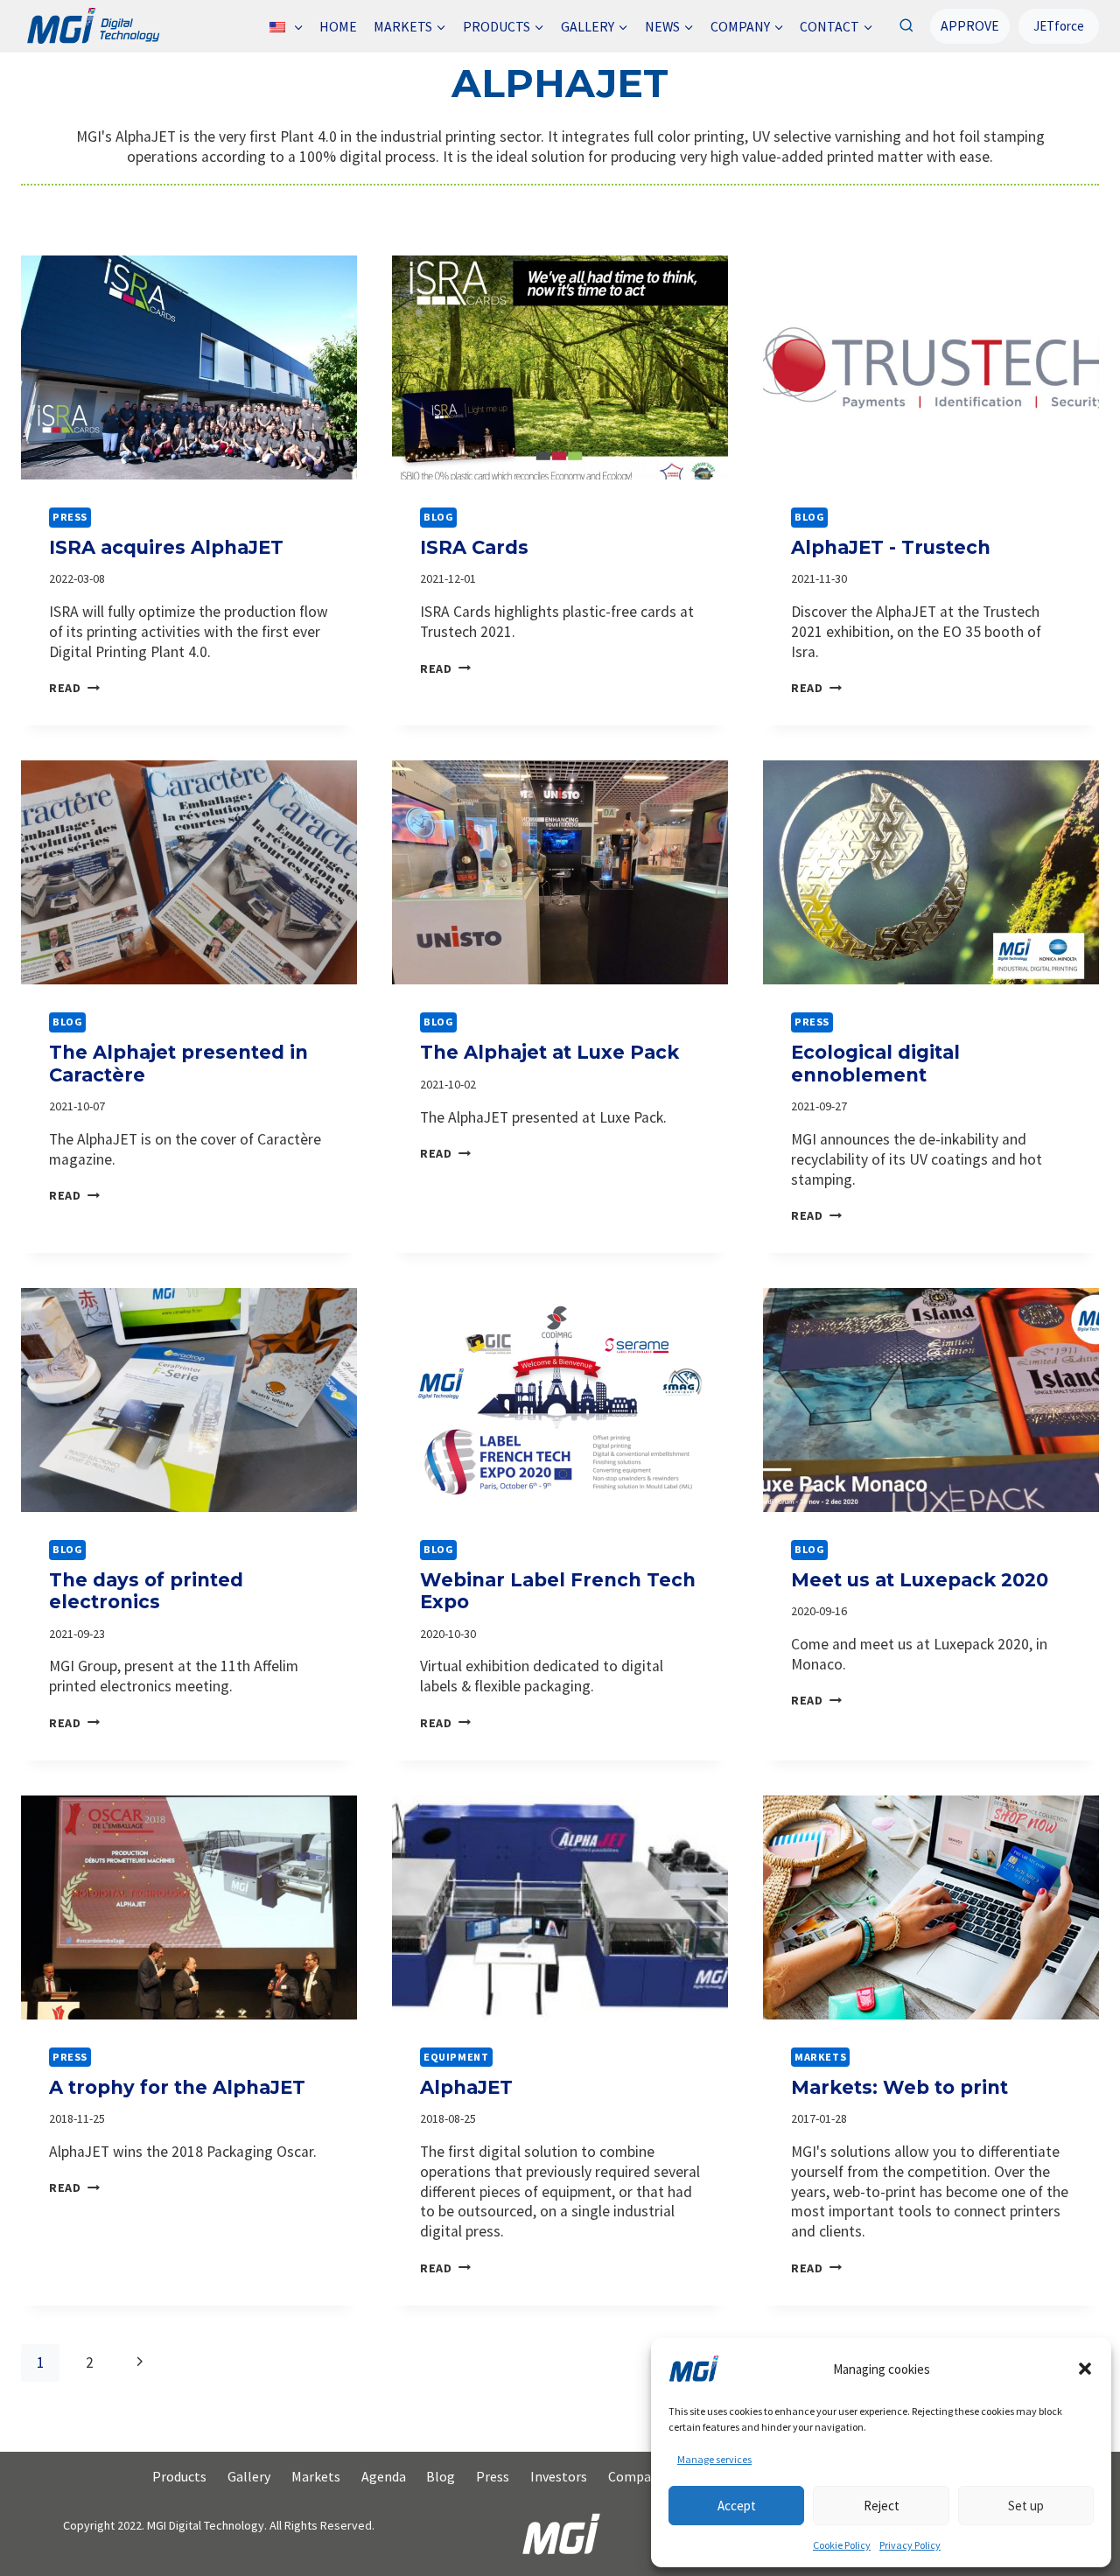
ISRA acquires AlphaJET (166, 547)
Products (179, 2476)
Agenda (384, 2476)
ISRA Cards (474, 547)
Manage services (714, 2459)
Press (70, 517)
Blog (438, 517)
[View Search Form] (906, 26)
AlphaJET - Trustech (891, 547)
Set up (1026, 2506)
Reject (882, 2506)
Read (74, 688)
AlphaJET (466, 2087)
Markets (820, 2057)
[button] (1085, 2369)
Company (637, 2476)
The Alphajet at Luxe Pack (549, 1052)
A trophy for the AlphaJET (177, 2087)
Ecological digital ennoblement (875, 1063)
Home (338, 26)
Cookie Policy (842, 2545)
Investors (559, 2476)
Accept (737, 2506)
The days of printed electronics (146, 1591)
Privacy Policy (910, 2545)
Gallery (249, 2476)
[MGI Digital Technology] (92, 26)
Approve (970, 25)
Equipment (456, 2057)
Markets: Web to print (899, 2087)
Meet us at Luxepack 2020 (920, 1580)
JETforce (1059, 26)
